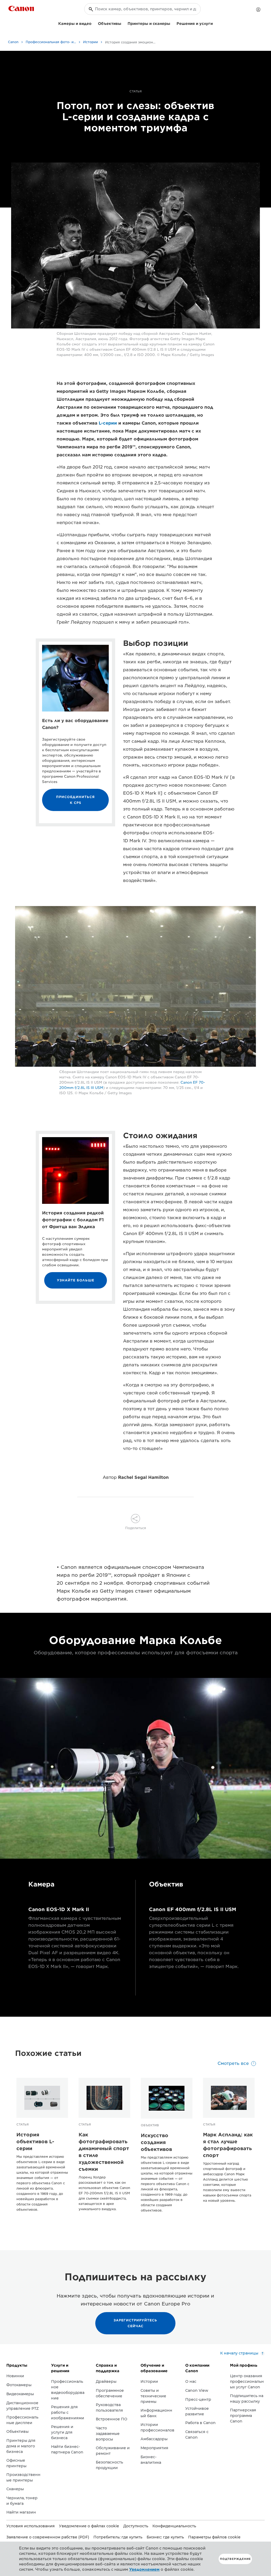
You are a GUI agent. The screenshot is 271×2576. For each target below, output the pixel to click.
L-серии (108, 423)
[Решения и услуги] (215, 23)
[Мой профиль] (258, 10)
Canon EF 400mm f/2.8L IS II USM (193, 1909)
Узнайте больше (76, 1280)
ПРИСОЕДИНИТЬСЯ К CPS (75, 800)
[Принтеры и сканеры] (172, 23)
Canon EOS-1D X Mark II (59, 1909)
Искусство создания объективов (156, 2142)
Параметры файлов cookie (214, 2537)
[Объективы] (123, 23)
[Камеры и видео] (94, 23)
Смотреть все (233, 2063)
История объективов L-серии (35, 2142)
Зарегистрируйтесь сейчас (135, 2323)
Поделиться (136, 1528)
